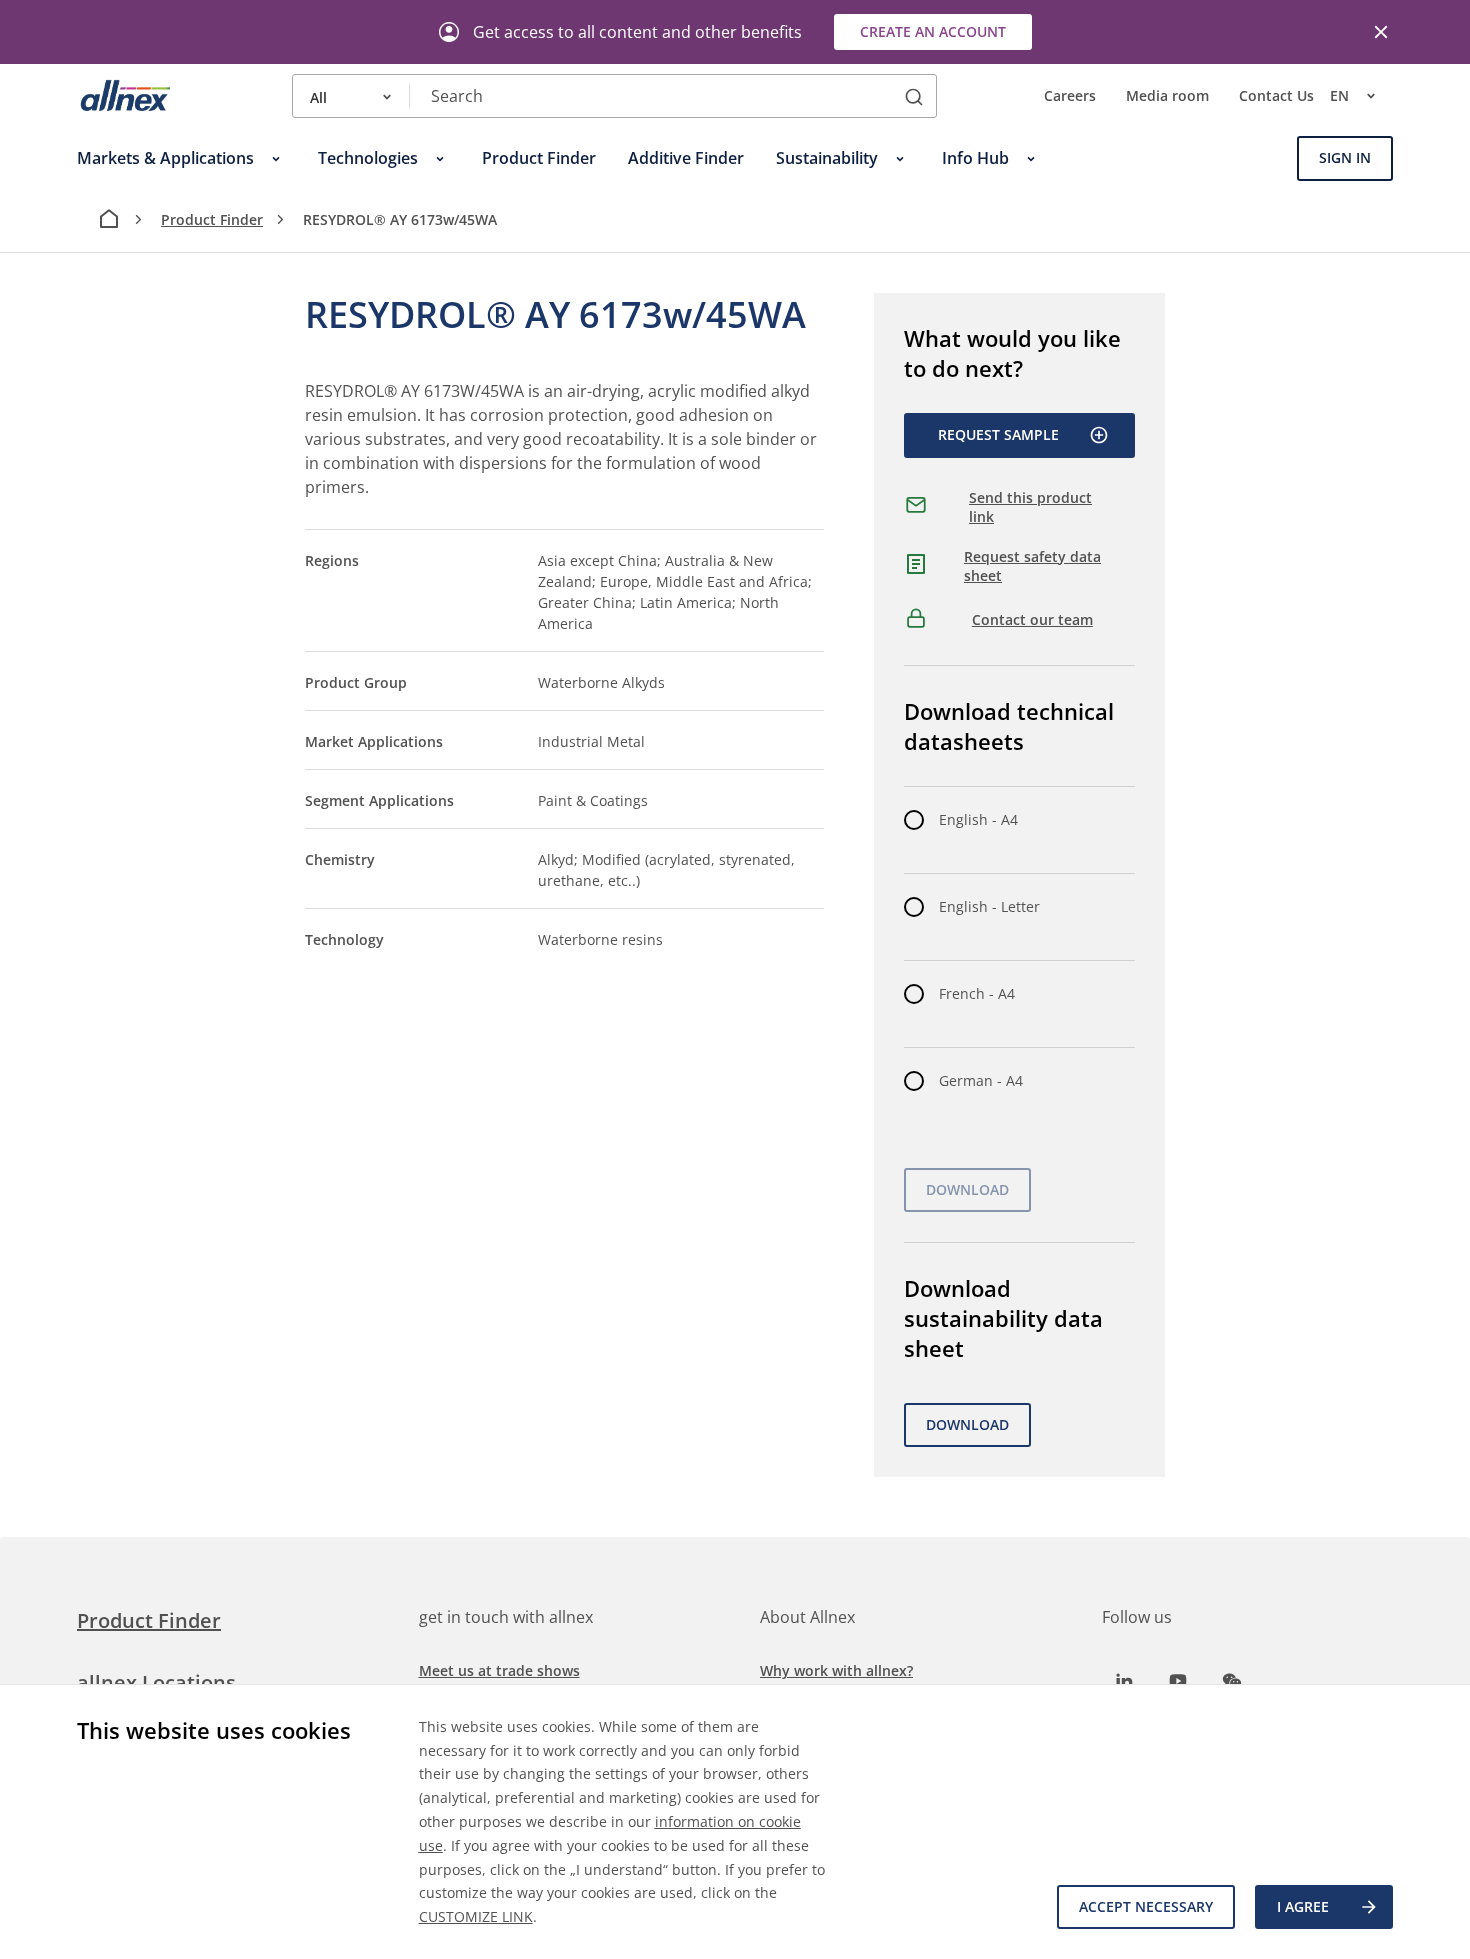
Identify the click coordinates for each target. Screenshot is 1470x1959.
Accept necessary (1146, 1906)
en (1339, 96)
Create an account (933, 31)
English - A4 (978, 819)
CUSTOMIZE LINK (476, 1916)
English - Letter (989, 906)
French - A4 (977, 993)
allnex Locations (156, 1682)
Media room (1167, 96)
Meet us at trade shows (499, 1670)
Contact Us (1276, 96)
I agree (1303, 1906)
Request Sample (998, 434)
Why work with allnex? (836, 1670)
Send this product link (1030, 507)
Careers (1070, 96)
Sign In (1345, 158)
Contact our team (1032, 619)
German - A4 (981, 1080)
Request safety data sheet (1032, 566)
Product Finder (212, 219)
